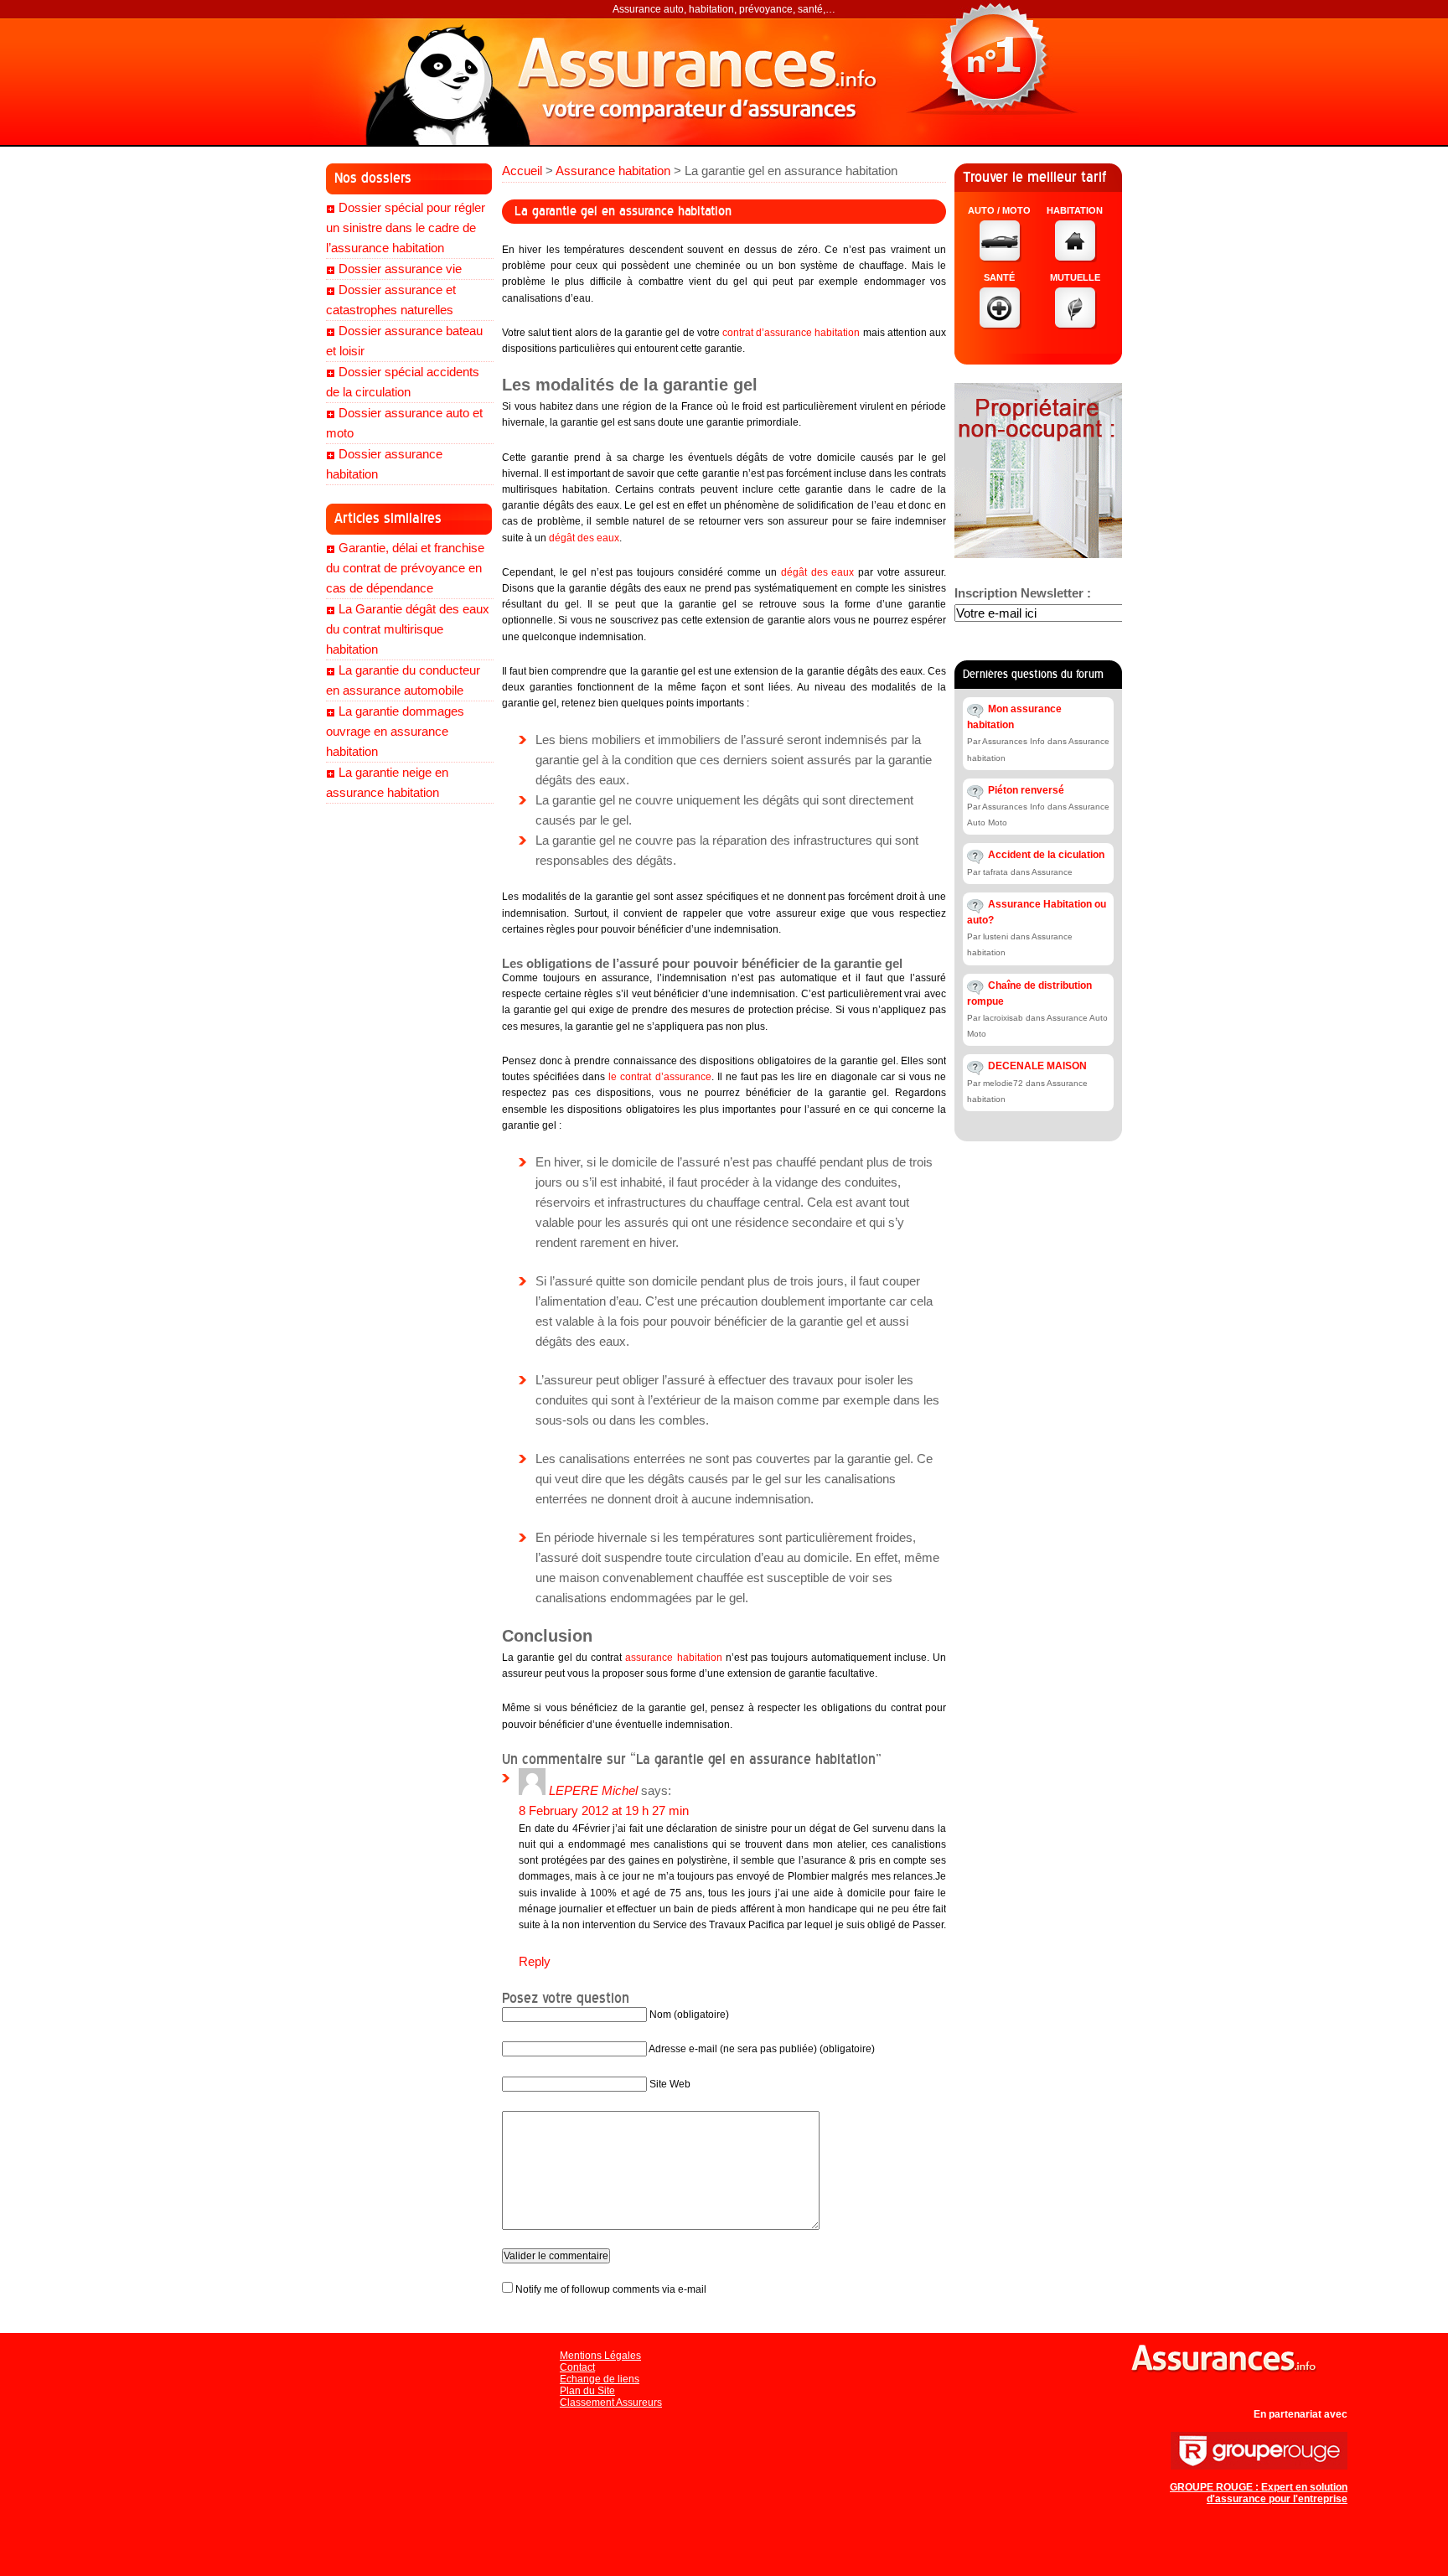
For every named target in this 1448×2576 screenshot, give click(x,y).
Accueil (522, 171)
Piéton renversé (1026, 790)
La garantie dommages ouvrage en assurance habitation (395, 731)
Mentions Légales (600, 2356)
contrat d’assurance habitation (791, 333)
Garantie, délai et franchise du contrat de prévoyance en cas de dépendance (405, 568)
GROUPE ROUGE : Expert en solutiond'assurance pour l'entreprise (1259, 2493)
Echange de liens (600, 2379)
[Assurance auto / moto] (1001, 258)
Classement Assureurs (611, 2403)
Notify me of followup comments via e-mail (611, 2289)
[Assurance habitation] (1076, 258)
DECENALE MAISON (1037, 1066)
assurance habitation (673, 1658)
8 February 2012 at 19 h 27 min (604, 1810)
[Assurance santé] (1001, 325)
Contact (577, 2367)
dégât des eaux (584, 538)
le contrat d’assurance (659, 1077)
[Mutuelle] (1076, 325)
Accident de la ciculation (1046, 855)
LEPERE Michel (593, 1790)
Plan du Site (587, 2391)
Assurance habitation (613, 171)
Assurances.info (707, 80)
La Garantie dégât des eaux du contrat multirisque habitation (408, 629)
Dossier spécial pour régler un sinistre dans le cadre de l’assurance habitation (406, 228)
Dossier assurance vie (400, 269)
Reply (535, 1961)
